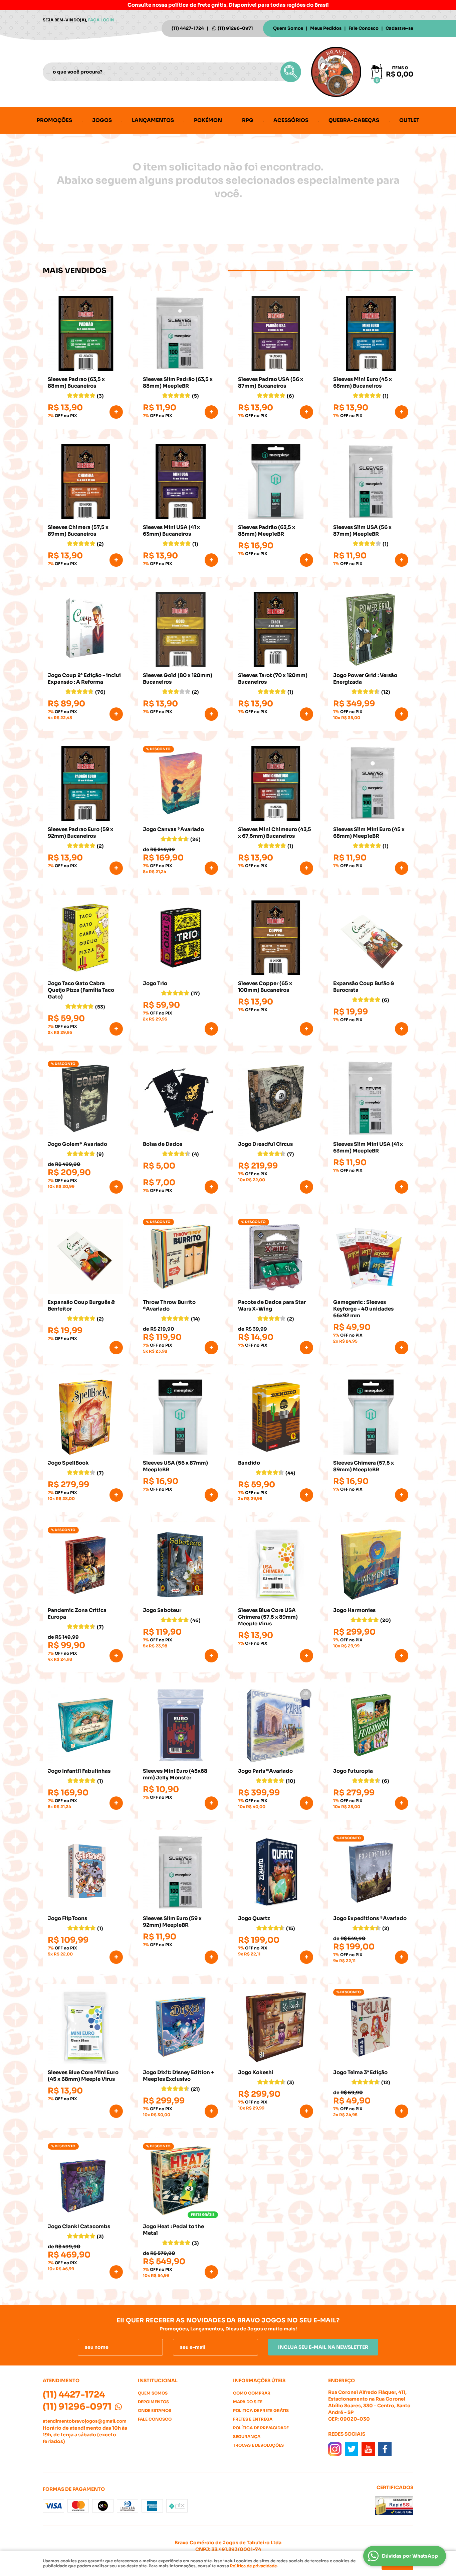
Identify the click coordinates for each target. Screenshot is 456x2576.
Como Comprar (252, 2393)
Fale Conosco (364, 28)
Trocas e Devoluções (258, 2445)
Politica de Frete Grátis (261, 2410)
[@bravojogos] (335, 2449)
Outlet (409, 120)
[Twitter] (352, 2449)
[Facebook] (385, 2449)
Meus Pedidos (326, 28)
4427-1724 (188, 28)
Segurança (247, 2436)
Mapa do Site (248, 2402)
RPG (248, 120)
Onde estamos (155, 2410)
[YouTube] (368, 2449)
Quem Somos (288, 28)
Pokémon (208, 120)
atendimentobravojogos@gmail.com (85, 2421)
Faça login (101, 20)
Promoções (54, 120)
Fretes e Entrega (253, 2419)
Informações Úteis (259, 2381)
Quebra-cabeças (354, 120)
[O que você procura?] (291, 72)
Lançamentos (153, 120)
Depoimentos (153, 2402)
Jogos (102, 120)
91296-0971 (235, 28)
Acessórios (291, 120)
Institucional (158, 2381)
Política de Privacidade (261, 2428)
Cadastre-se (399, 28)
